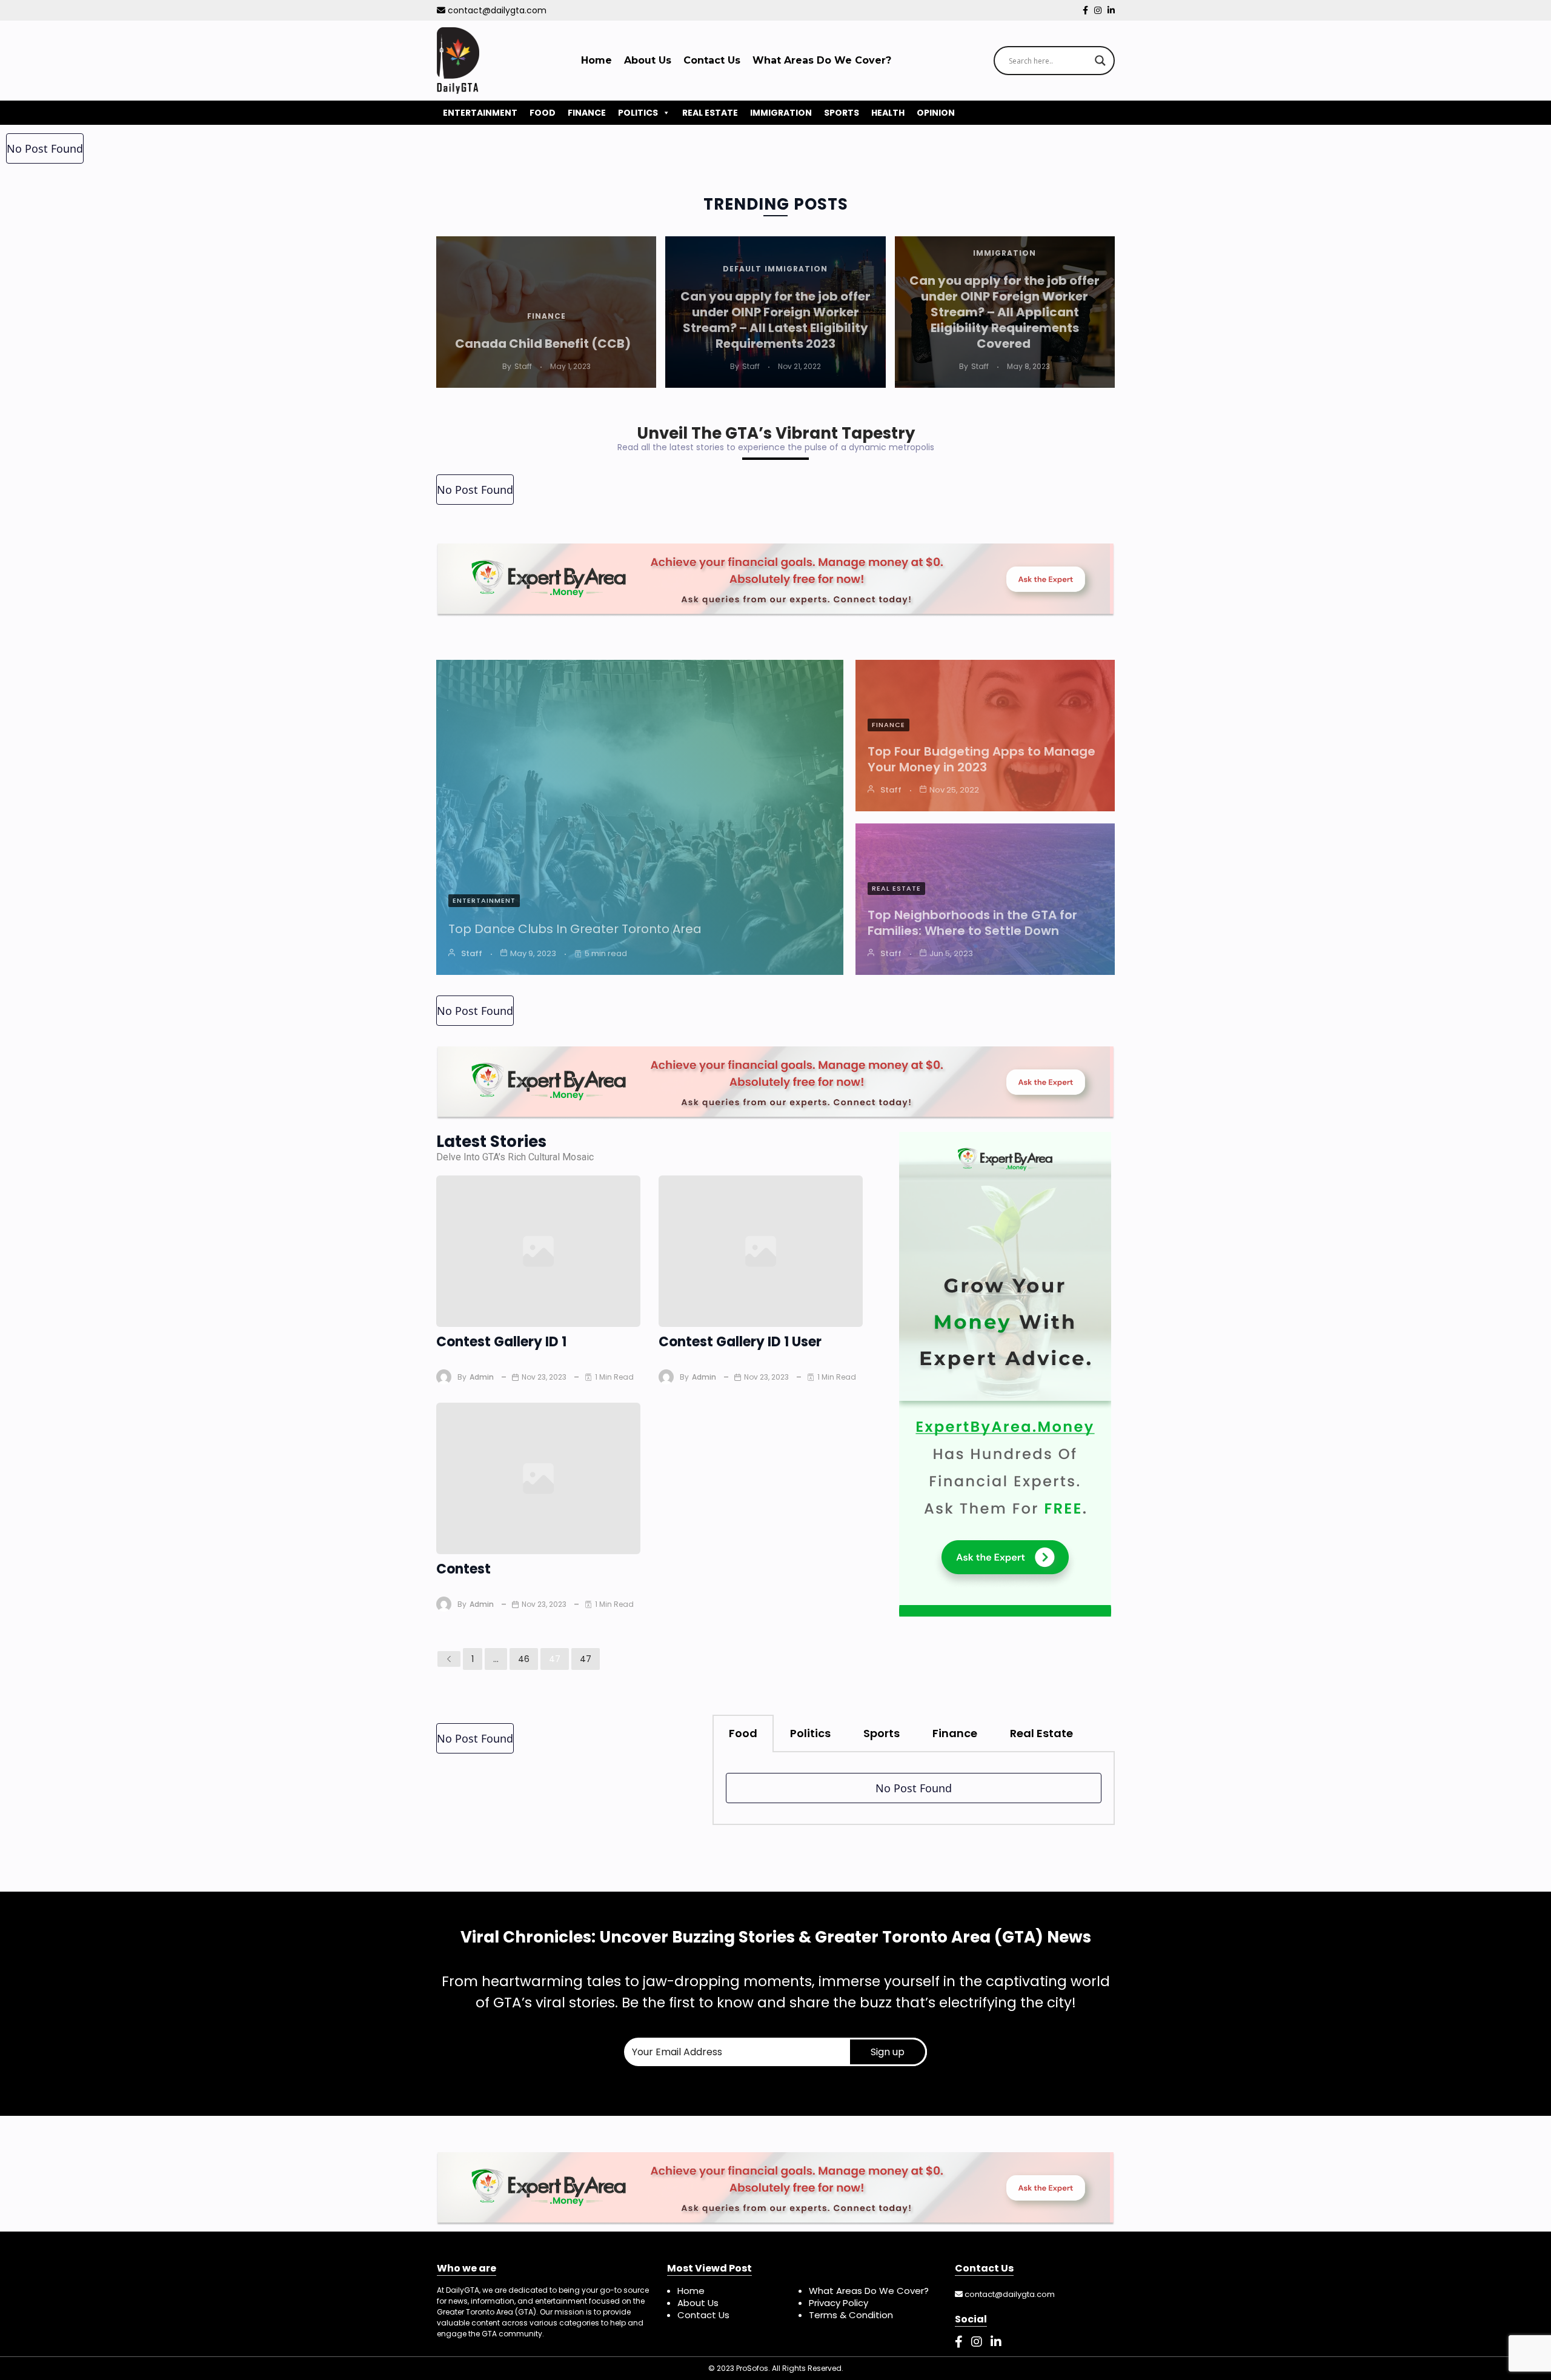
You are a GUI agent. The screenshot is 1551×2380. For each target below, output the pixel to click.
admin (482, 1377)
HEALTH (888, 113)
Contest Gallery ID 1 (501, 1342)
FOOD (543, 113)
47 (555, 1659)
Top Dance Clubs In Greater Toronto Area (576, 929)
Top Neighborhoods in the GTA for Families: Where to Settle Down (972, 923)
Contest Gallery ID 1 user (740, 1342)
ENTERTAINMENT (480, 113)
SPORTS (842, 113)
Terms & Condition (851, 2315)
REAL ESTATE (710, 113)
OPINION (936, 113)
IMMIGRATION (781, 113)
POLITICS (638, 113)
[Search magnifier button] (1100, 61)
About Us (648, 60)
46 (524, 1659)
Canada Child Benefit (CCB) (546, 344)
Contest (463, 1569)
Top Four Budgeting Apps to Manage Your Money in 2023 (981, 759)
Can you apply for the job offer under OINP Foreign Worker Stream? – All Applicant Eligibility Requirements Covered (1005, 312)
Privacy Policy (839, 2303)
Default (742, 269)
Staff (523, 366)
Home (596, 60)
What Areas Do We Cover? (822, 60)
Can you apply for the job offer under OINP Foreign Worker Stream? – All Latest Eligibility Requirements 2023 (775, 320)
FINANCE (587, 113)
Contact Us (712, 60)
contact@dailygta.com (496, 10)
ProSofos (752, 2368)
